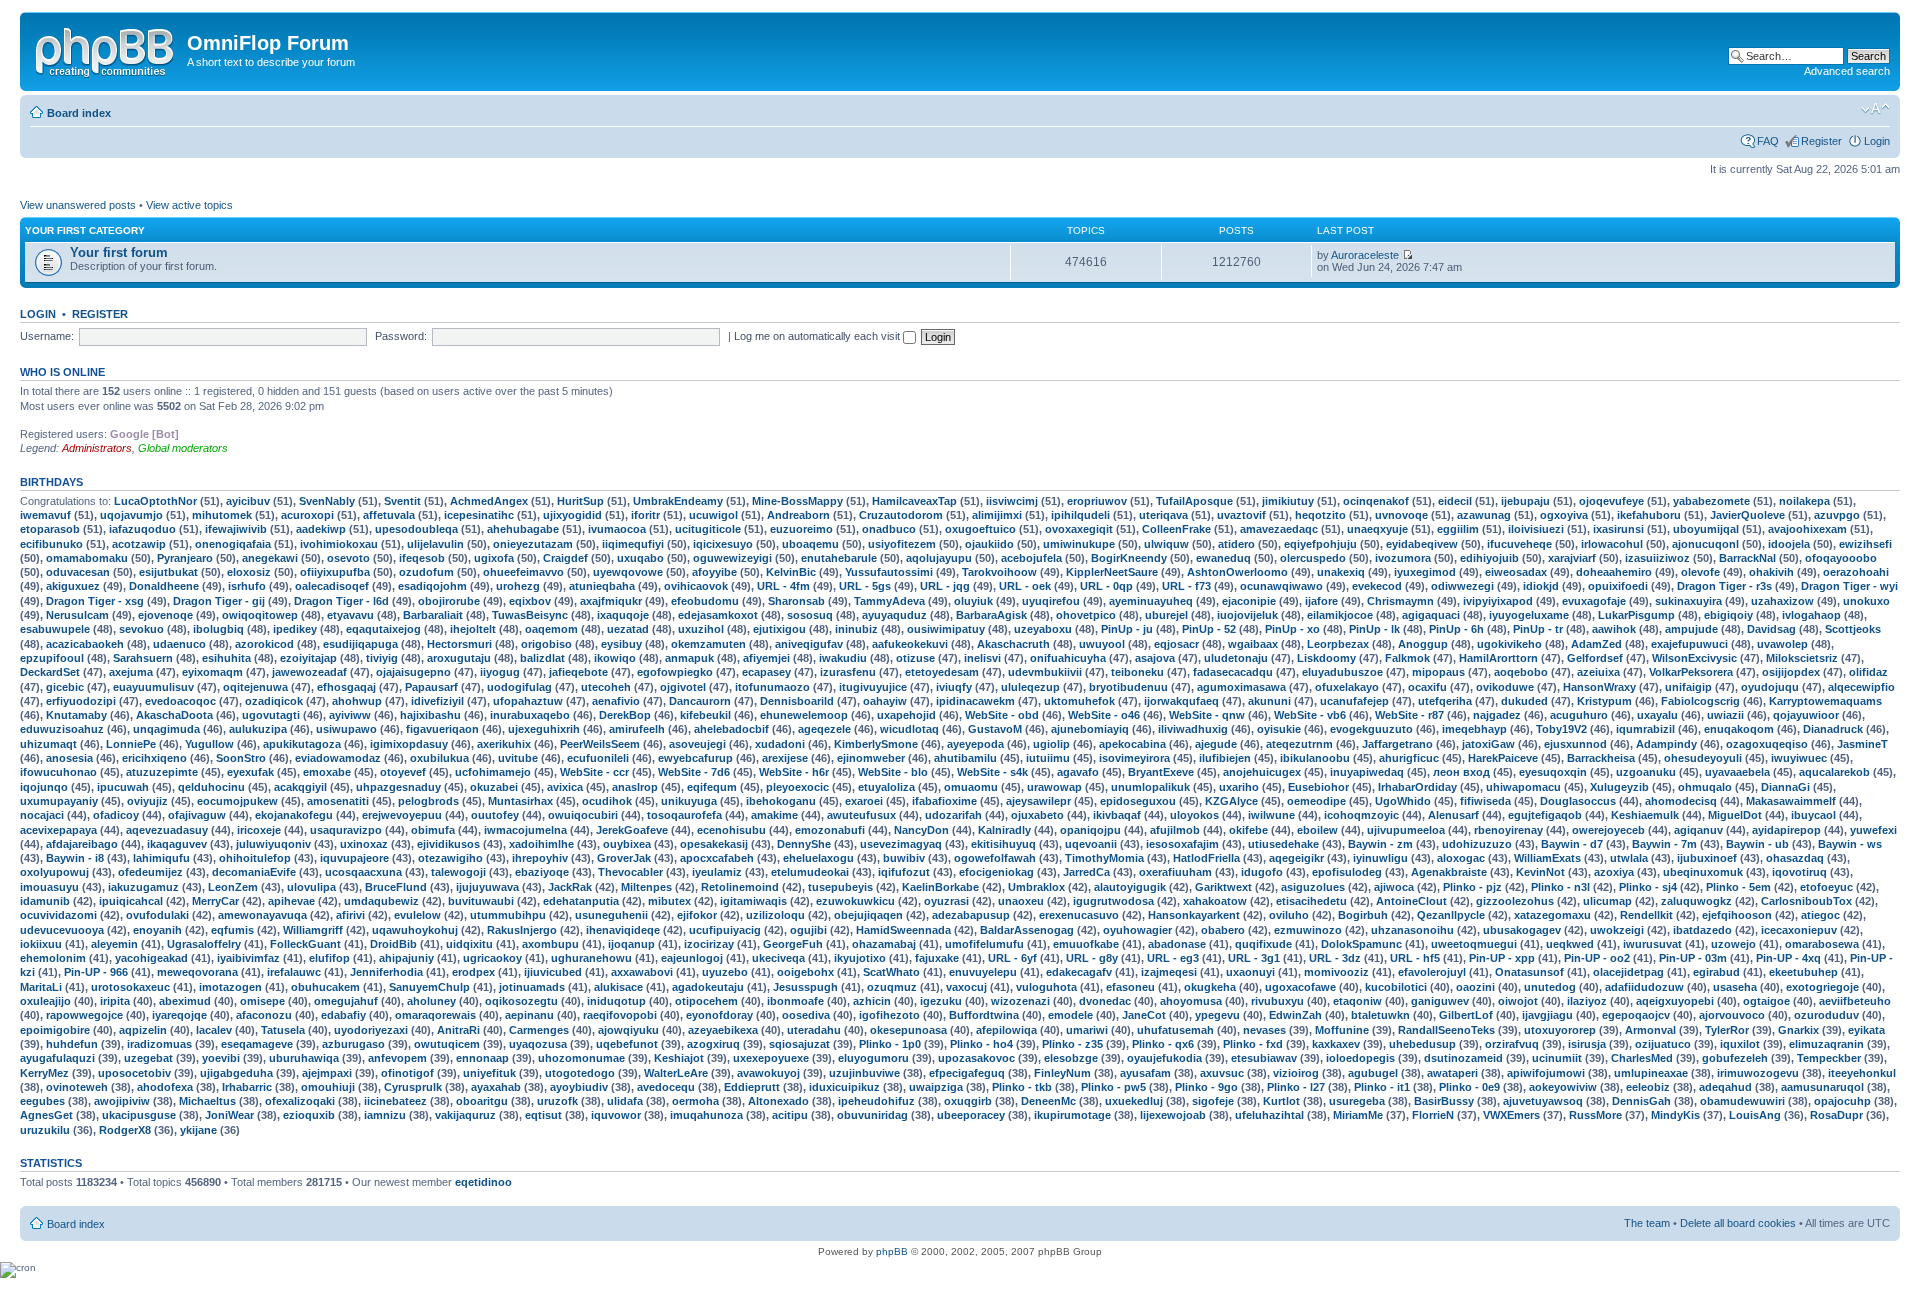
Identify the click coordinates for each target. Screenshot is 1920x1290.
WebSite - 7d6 (694, 772)
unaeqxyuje (1377, 529)
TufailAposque (1194, 501)
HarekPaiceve (1503, 758)
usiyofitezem (902, 544)
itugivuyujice (873, 687)
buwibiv (904, 858)
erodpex (473, 972)
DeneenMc (1048, 1101)
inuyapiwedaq (1367, 772)
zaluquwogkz (1696, 901)
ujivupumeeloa (1406, 830)
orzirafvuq (1512, 1044)
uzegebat (148, 1058)
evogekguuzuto (1371, 729)
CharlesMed (1642, 1058)
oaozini (1475, 987)
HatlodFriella (1206, 858)
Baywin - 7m (1664, 844)
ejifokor (697, 915)
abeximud (185, 1001)
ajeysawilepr (1038, 801)
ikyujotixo (860, 958)
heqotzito (1320, 515)
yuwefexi (1873, 830)
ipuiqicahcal (131, 901)
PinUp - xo (1292, 629)
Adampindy (1666, 744)
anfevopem (397, 1058)
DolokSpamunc (1361, 944)
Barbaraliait (433, 615)
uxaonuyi (1250, 972)
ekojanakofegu (294, 815)
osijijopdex (1791, 672)
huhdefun (72, 1044)
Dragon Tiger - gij (219, 601)
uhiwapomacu (1523, 787)
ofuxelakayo (1347, 687)
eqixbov (530, 601)
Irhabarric (247, 1087)
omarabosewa (1822, 944)
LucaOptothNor (155, 501)
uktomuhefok (1079, 701)
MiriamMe (1358, 1115)
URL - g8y (1092, 958)
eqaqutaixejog (383, 629)
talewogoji (458, 872)
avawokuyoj (768, 1073)
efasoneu (1130, 987)
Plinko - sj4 (1648, 887)
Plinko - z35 (1072, 1044)
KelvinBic (791, 572)
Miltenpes (646, 887)
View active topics (189, 205)
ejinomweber (871, 758)
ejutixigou (779, 629)
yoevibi (221, 1058)
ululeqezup (1030, 687)
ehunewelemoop (804, 715)
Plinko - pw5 (1113, 1087)
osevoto (348, 558)
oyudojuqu (1770, 687)
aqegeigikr (1296, 858)
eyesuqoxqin (1553, 772)
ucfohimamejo (493, 772)
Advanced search (1847, 71)
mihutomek (222, 515)
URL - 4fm (783, 586)
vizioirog (1296, 1073)
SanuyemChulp (429, 987)
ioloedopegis (1360, 1058)
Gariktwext (1223, 887)
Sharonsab (796, 601)
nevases (1264, 1030)
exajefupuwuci (1689, 644)
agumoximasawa (1241, 687)
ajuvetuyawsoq (1543, 1101)
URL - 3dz (1335, 958)
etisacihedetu (1311, 901)
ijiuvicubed (553, 972)
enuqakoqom (1739, 729)
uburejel (1166, 615)
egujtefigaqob (1545, 815)
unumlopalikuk (1150, 787)
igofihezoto (889, 1015)
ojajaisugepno (413, 672)
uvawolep (1782, 644)
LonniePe (131, 744)
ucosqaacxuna (363, 872)
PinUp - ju (1127, 629)
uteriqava (1163, 515)
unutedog (1550, 987)
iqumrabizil (1645, 729)
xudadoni (780, 744)
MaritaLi (41, 987)
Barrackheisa (1601, 758)
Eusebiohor (1318, 787)
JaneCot (1144, 1015)
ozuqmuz (892, 987)
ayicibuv (248, 501)
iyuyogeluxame (1529, 615)
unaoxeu (1021, 901)
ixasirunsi (1618, 529)
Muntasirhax (520, 801)
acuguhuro (1579, 715)
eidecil (1455, 501)
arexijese (785, 758)
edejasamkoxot (718, 615)
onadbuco (889, 529)
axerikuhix (504, 744)
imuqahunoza (706, 1115)
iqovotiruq (1799, 872)
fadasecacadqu (1233, 672)
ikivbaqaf (1117, 815)
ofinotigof (407, 1073)
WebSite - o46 (1104, 715)
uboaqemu (810, 544)
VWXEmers (1511, 1115)
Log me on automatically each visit (818, 336)
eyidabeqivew (1422, 544)
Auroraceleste (1365, 255)
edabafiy (343, 1015)
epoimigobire (55, 1030)
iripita (115, 1001)
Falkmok (1407, 658)
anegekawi (270, 558)
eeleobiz (1648, 1087)
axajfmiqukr (611, 601)
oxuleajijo (45, 1001)
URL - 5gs (865, 586)
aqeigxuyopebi (1675, 1001)
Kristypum (1604, 701)
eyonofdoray (719, 1015)
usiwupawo (346, 729)
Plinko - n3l (1560, 887)
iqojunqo (44, 787)
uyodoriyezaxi (371, 1030)
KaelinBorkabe (940, 887)
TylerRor (1727, 1030)
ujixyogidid (572, 515)
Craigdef (565, 558)
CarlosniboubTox (1806, 901)
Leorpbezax (1338, 644)
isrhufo (247, 586)
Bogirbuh (1363, 915)
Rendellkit (1646, 915)
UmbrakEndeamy (678, 501)
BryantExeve (1161, 772)
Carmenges (539, 1030)
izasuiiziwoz (1657, 558)
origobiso (546, 644)
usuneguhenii (611, 915)
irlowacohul (1612, 544)
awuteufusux (861, 815)
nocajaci (42, 815)
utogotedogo (580, 1073)
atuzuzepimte (162, 772)
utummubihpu (508, 915)
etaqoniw (1357, 1001)
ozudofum (426, 572)
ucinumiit (1557, 1058)
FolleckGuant (305, 944)
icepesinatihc (479, 515)
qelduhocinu (211, 787)
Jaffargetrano (1397, 744)
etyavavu (350, 615)
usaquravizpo (346, 830)
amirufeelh (637, 729)
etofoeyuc (1826, 887)
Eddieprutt (752, 1087)
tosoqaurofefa (684, 815)
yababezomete (1711, 501)
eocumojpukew (237, 801)
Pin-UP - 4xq (1788, 958)
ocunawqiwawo (1281, 586)
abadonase (1177, 944)
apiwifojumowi (1546, 1073)
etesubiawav (1264, 1058)
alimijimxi (997, 515)
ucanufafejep (1354, 701)
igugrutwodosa (1113, 901)
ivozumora (1403, 558)
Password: (401, 336)
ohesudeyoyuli (1703, 758)
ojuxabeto (1037, 815)
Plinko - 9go (1206, 1087)
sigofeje (1213, 1101)
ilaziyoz (1587, 1001)
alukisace (618, 987)
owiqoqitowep (260, 615)
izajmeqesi (1169, 972)
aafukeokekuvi (910, 644)
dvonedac (1105, 1001)
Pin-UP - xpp (1502, 958)
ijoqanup (631, 944)
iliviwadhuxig (1193, 729)
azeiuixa (1598, 672)
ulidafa (625, 1101)
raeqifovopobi (620, 1015)
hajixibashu (430, 715)
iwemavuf (45, 515)
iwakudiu (843, 658)
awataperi (1452, 1073)
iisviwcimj (1012, 501)
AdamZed (1596, 644)
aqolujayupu (939, 558)
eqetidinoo (483, 1182)
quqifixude (1263, 944)
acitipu (790, 1115)
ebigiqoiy (1728, 615)
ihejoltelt (473, 629)
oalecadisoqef (332, 586)
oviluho (1289, 915)
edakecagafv (1079, 972)
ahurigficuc (1409, 758)
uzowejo (1733, 944)
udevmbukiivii (1045, 672)
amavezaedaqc (1279, 529)
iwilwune (1271, 815)
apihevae (291, 901)
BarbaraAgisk (991, 615)
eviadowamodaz (338, 758)
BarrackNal (1747, 558)
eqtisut (543, 1115)
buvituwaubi (481, 901)
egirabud (1716, 972)
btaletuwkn (1380, 1015)
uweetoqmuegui (1474, 944)
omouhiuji (328, 1087)
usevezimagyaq (901, 844)
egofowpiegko (675, 672)
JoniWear (229, 1115)
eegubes (42, 1101)
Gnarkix (1798, 1030)
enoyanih (157, 930)
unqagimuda (166, 729)
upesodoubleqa (416, 529)
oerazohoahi (1856, 572)
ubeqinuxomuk (1703, 872)
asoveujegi (697, 744)
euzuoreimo (801, 529)
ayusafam (1145, 1073)
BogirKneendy (1129, 558)
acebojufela (1031, 558)
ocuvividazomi (58, 915)
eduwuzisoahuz (62, 729)
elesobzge (1071, 1058)
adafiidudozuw (1644, 987)
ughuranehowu (591, 958)
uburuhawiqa (304, 1058)
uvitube (518, 758)
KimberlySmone (876, 744)
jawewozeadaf (309, 672)
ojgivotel (683, 687)
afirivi (350, 915)
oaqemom (551, 629)
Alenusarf (1453, 815)
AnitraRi (458, 1030)
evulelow (417, 915)
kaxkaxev (1336, 1044)
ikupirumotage (1072, 1115)
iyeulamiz (717, 872)
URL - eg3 (1173, 958)
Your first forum (119, 252)
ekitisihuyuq (1003, 844)
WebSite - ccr (594, 772)
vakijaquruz (465, 1115)
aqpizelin (143, 1030)
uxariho (1239, 787)
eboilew (1317, 830)
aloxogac (1461, 858)
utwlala (1629, 858)
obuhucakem (325, 987)
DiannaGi (1785, 787)
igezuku (941, 1001)
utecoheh (606, 687)
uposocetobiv (134, 1073)
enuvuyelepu (983, 972)
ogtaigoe (1766, 1001)
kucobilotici (1396, 987)
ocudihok (607, 801)
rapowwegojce (84, 1015)
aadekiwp (321, 529)
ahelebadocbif (731, 729)
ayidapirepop (1786, 830)
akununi (1269, 701)
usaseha (1735, 987)
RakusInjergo (522, 930)
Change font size (1875, 109)
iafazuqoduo (142, 529)
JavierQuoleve (1747, 515)
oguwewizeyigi (732, 558)
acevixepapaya (58, 830)
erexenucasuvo (1079, 915)
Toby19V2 (1561, 729)
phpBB (892, 1251)
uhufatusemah (1175, 1030)
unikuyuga (689, 801)
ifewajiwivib (236, 529)
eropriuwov (1097, 501)
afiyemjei (766, 658)
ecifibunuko (51, 544)
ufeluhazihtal (1269, 1115)
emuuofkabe (1086, 944)
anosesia (69, 758)
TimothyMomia (1104, 858)
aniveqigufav (809, 644)
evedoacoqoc (180, 701)
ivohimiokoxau (339, 544)
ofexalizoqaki (300, 1101)
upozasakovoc (976, 1058)
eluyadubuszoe (1342, 672)
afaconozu (264, 1015)
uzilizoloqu (775, 915)
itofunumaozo (772, 687)
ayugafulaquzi (57, 1058)
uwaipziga (936, 1087)
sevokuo (141, 629)
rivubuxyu (1277, 1001)
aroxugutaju (459, 658)
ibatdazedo (1702, 930)
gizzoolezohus (1515, 901)
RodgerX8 (125, 1130)
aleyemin (114, 944)
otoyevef (403, 772)
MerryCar (215, 901)
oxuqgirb (968, 1101)
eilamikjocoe (1340, 615)
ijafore (1321, 601)
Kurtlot (1281, 1101)
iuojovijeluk (1247, 615)
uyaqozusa (538, 1044)
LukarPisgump (1636, 615)
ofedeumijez (150, 872)
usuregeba (1357, 1101)
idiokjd (1541, 586)
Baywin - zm (1380, 844)
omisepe (262, 1001)
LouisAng (1755, 1115)
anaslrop (635, 787)
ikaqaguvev (177, 844)
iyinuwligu (1380, 858)
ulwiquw (1166, 544)
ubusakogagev (1522, 930)
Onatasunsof (1529, 972)
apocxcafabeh (717, 858)
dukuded (1524, 701)
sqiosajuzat (799, 1044)
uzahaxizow (1782, 601)
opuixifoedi (1618, 586)
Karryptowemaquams (1825, 701)
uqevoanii (1091, 844)
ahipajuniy (406, 958)
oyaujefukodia (1164, 1058)
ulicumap (1607, 901)
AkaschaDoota (174, 715)
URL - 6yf (1012, 958)
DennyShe (804, 844)
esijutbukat (168, 572)
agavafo (1078, 772)
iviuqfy (954, 687)
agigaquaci (1431, 615)
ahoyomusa (1191, 1001)
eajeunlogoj (692, 958)
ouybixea (627, 844)
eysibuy (621, 644)
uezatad (628, 629)
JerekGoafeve (632, 830)
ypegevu (1217, 1015)
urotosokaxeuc (130, 987)
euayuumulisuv (153, 687)
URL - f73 (1186, 586)
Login (1877, 141)
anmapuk (689, 658)
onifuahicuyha (1068, 658)
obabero (1223, 930)
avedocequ (666, 1087)
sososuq (810, 615)
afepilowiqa (1006, 1030)
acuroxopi (307, 515)
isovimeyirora (1134, 758)
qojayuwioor (1806, 715)
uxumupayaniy (59, 801)
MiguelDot (1735, 815)
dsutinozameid (1463, 1058)
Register (1821, 141)
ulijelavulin (435, 544)
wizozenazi (1020, 1001)
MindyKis (1675, 1115)
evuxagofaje (1594, 601)
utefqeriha (1445, 701)
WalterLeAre (676, 1073)
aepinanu (529, 1015)
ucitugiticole (708, 529)
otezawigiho (450, 858)
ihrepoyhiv (540, 858)
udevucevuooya (62, 930)
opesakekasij (714, 844)
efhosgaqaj (346, 687)
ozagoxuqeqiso (1767, 744)
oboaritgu (482, 1101)
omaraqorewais (435, 1015)
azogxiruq (713, 1044)
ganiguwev (1440, 1001)
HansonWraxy (1599, 687)
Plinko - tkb (1022, 1087)
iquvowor (616, 1115)
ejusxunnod (1575, 744)
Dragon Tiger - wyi (1849, 586)
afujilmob (1175, 830)
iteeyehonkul (1862, 1073)
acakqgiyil (300, 787)
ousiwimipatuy (946, 629)
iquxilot (1740, 1044)
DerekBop (625, 715)
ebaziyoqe (542, 872)
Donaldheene (164, 586)
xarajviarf (1572, 558)
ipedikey (295, 629)
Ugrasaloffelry (204, 944)
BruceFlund (396, 887)
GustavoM (995, 729)
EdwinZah (1295, 1015)
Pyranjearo (185, 558)
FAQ (1768, 141)
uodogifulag (519, 687)
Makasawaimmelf (1791, 801)
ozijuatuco (1663, 1044)
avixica (565, 787)
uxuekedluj (1134, 1101)
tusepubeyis (840, 887)
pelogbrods (428, 801)
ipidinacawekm (975, 701)
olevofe (1700, 572)
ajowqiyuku (628, 1030)
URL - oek (1025, 586)
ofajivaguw (197, 815)
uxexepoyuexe (771, 1058)
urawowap (1054, 787)
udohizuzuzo (1477, 844)
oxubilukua (439, 758)
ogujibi (808, 930)
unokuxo (1866, 601)
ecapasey (766, 672)
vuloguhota (1046, 987)
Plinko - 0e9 (1469, 1087)
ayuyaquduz (894, 615)
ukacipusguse (139, 1115)
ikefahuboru (1649, 515)
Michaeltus (207, 1101)
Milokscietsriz (1802, 658)
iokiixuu (41, 944)
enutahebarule (839, 558)
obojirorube (449, 601)
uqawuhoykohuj (415, 930)
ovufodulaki (157, 915)
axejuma (131, 672)
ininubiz (856, 629)
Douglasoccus (1578, 801)
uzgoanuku (1646, 772)
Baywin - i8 (75, 858)
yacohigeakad (151, 958)
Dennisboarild (797, 701)
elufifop (329, 958)
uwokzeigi (1617, 930)
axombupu (550, 944)
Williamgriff (313, 930)
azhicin (872, 1001)
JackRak (570, 887)
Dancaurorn (700, 701)
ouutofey (495, 815)
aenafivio (616, 701)
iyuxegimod (1425, 572)
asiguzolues (1313, 887)
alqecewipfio (1861, 687)
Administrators (97, 448)
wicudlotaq (909, 729)
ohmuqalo (1705, 787)
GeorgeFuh (793, 944)
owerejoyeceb (1608, 830)
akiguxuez (73, 586)
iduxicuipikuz (844, 1087)
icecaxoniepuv (1799, 930)
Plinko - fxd (1253, 1044)
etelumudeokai (810, 872)
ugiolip (1051, 744)
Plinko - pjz (1472, 887)
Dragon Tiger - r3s (1724, 586)
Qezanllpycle (1451, 915)
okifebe (1248, 830)
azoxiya (1614, 872)
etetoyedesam (942, 672)
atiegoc (1820, 915)
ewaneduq (1223, 558)
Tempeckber (1829, 1058)
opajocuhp (1842, 1101)
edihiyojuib (1489, 558)
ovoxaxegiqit (1079, 529)
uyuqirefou (1051, 601)
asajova (1155, 658)
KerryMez (44, 1073)
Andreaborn (798, 515)
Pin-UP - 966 (96, 972)
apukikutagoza (302, 744)
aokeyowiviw (1563, 1087)
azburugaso (353, 1044)
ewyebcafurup (695, 758)
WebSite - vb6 (1310, 715)
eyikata (1866, 1030)
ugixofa (494, 558)
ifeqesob (422, 558)
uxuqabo (640, 558)
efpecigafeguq (967, 1073)
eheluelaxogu (818, 858)
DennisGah (1641, 1101)
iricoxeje (259, 830)
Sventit (402, 501)
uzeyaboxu (1043, 629)
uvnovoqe (1401, 515)
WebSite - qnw (1207, 715)
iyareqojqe (179, 1015)
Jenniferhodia (386, 972)
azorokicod (264, 644)
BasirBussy (1444, 1101)
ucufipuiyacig (725, 930)
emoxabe (327, 772)
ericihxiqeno (154, 758)
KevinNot (1540, 872)
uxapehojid (906, 715)
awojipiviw (122, 1101)
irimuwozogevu (1758, 1073)
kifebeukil (705, 715)
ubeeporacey (971, 1115)
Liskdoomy (1326, 658)
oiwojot (1518, 1001)
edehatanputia (581, 901)
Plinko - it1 (1382, 1087)
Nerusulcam (77, 615)
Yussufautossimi (889, 572)
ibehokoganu (781, 801)
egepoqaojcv (1636, 1015)
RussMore (1595, 1115)
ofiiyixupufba (335, 572)
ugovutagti (271, 715)
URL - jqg (945, 586)
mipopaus (1438, 672)
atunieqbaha (602, 586)
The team (1647, 1223)
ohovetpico (1086, 615)
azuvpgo (1837, 515)
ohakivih (1771, 572)
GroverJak (624, 858)
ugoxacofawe (1300, 987)
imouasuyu (49, 887)
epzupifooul (52, 658)
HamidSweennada (903, 930)
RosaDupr (1836, 1115)
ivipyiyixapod (1498, 601)
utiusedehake (1283, 844)
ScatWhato (891, 972)
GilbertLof (1466, 1015)
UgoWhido (1403, 801)
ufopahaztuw (528, 701)
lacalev (214, 1030)
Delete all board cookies (1738, 1223)
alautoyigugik (1130, 887)
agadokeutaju (708, 987)
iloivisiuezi (1536, 529)
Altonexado (778, 1101)
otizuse (915, 658)
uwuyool (1102, 644)
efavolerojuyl (1432, 972)
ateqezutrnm (1299, 744)
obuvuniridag (872, 1115)
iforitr (645, 515)
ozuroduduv (1826, 1015)
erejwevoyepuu (402, 815)
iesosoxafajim (1182, 844)
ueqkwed (1570, 944)
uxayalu (1657, 715)
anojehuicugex (1262, 772)
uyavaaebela (1737, 772)
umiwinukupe (1079, 544)
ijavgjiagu (1547, 1015)
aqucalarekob (1834, 772)
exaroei (864, 801)
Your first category (85, 230)
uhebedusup (1422, 1044)
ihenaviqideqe (623, 930)
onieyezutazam (533, 544)
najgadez (1497, 715)
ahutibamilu (965, 758)
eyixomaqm (212, 672)
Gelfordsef (1595, 658)
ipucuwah (123, 787)
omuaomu (971, 787)
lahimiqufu (161, 858)
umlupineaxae (1651, 1073)
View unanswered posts (78, 205)
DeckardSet (50, 672)
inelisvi (982, 658)
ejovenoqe (165, 615)
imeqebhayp (1474, 729)
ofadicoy (116, 815)
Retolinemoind (740, 887)
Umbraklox (1036, 887)
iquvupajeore (354, 858)
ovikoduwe (1505, 687)
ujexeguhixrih (544, 729)
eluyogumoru (873, 1058)
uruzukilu (45, 1130)
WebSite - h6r (794, 772)
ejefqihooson (1737, 915)
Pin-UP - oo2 (1597, 958)
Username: (47, 336)
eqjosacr (1176, 644)
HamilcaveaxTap (914, 501)
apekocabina (1132, 744)
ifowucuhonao (58, 772)
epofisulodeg (1347, 872)
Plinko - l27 (1296, 1087)
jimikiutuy (1288, 501)
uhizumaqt (48, 744)
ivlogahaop (1811, 615)
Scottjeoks (1853, 629)
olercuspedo (1313, 558)
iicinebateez (395, 1101)
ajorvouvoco (1732, 1015)
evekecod (1377, 586)
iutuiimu (1048, 758)
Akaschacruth (1013, 644)
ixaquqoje (623, 615)
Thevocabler (630, 872)
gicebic (65, 687)
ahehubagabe (523, 529)
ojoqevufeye (1611, 501)
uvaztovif (1241, 515)
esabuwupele (55, 629)
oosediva (806, 1015)
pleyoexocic (797, 787)
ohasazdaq (1795, 858)
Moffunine (1342, 1030)
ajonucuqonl (1705, 544)
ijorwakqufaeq (1181, 701)
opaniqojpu (1090, 830)
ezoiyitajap (308, 658)
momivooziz (1336, 972)
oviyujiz (147, 801)
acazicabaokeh (85, 644)
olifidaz (1868, 672)
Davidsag (1771, 629)
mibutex (669, 901)
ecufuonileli (598, 758)
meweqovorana (197, 972)
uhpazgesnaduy (398, 787)
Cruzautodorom (901, 515)
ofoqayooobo (1841, 558)
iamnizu (385, 1115)
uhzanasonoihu (1412, 930)
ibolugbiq (218, 629)
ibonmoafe (795, 1001)
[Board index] (106, 49)
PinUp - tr (1538, 629)
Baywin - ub (1757, 844)
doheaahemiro (1614, 572)
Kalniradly (1004, 830)
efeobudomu (705, 601)
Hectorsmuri (459, 644)
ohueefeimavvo (523, 572)
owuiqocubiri (583, 815)
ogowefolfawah (995, 858)
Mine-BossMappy (797, 501)
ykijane (198, 1130)
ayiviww (350, 715)
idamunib (45, 901)
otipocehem (706, 1001)
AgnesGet (46, 1115)
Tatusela (283, 1030)
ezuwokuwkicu (855, 901)
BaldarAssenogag (1027, 930)
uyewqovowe (628, 572)
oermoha (695, 1101)
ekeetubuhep (1803, 972)
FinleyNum (1062, 1073)
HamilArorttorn (1498, 658)
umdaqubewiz (381, 901)
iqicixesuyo (723, 544)
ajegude (1216, 744)
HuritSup (580, 501)
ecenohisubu (731, 830)
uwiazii (1725, 715)
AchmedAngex (489, 501)
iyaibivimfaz (248, 958)
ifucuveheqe (1519, 544)
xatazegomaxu (1552, 915)
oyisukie (1279, 729)
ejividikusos (448, 844)
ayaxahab (496, 1087)
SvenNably (327, 501)
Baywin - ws (1850, 844)
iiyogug (500, 672)
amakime (774, 815)
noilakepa (1804, 501)
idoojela (1789, 544)
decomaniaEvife (254, 872)
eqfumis (232, 930)
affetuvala (389, 515)
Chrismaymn (1400, 601)
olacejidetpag (1628, 972)
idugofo (1262, 872)
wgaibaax (1253, 644)
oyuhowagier (1137, 930)
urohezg (518, 586)
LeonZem (233, 887)
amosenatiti (338, 801)
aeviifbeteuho (1855, 1001)
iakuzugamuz (143, 887)
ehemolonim (53, 958)
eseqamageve (257, 1044)
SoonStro (241, 758)
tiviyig (382, 658)
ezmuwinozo (1308, 930)
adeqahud (1725, 1087)
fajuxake (937, 958)
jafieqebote (578, 672)
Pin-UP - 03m (1693, 958)
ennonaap (482, 1058)
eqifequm (712, 787)
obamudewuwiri (1742, 1101)
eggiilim (1458, 529)
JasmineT (1862, 744)
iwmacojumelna (525, 830)
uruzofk (557, 1101)
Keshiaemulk (1645, 815)
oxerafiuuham (1175, 872)
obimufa (433, 830)
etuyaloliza (886, 787)
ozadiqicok (274, 701)
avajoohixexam (1807, 529)
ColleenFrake (1176, 529)
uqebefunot (627, 1044)
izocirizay (709, 944)
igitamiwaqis (753, 901)
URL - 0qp (1106, 586)
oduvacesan (78, 572)
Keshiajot (679, 1058)
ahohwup (357, 701)
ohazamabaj (884, 944)
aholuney (431, 1001)
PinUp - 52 (1209, 629)
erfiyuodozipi (81, 701)
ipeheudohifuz (876, 1101)
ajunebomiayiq (1090, 729)
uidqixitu (469, 944)
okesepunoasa (908, 1030)
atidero (1236, 544)
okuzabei (494, 787)
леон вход (1461, 772)
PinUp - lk (1374, 629)
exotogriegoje (1822, 987)
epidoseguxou (1138, 801)
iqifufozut (904, 872)
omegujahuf (346, 1001)
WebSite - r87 (1409, 715)
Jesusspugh (805, 987)
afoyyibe (714, 572)
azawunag (1484, 515)
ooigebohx (805, 972)
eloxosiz (249, 572)
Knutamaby (76, 715)
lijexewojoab (1173, 1115)
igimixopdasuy (409, 744)
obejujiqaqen (868, 915)
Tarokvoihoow (999, 572)
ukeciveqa (778, 958)
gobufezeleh (1735, 1058)
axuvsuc (1222, 1073)
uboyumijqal (1706, 529)
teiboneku (1137, 672)
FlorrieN (1433, 1115)
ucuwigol (713, 515)
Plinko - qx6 (1163, 1044)
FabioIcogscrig (1700, 701)
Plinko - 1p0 (890, 1044)
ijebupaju (1525, 501)
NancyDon (921, 830)
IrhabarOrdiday (1417, 787)
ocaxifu (1427, 687)
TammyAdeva (889, 601)
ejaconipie (1249, 601)
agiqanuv (1698, 830)
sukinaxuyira (1688, 601)
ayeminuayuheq (1151, 601)
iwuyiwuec (1799, 758)
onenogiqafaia (233, 544)
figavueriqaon (442, 729)
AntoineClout (1411, 901)
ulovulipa (311, 887)
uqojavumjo (131, 515)
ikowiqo (615, 658)
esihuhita (226, 658)
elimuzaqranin (1826, 1044)
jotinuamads (532, 987)
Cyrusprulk (413, 1087)
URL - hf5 (1415, 958)
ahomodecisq (1681, 801)
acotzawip (139, 544)
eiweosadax (1516, 572)
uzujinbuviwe (864, 1073)
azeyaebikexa (723, 1030)
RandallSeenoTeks (1446, 1030)
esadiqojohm (432, 586)
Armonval (1650, 1030)
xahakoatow (1215, 901)
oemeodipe (1316, 801)
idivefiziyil (437, 701)
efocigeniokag (996, 872)
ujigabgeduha (236, 1073)
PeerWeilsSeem (600, 744)
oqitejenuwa (255, 687)
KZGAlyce (1231, 801)
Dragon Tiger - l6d (341, 601)
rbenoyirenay (1508, 830)
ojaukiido (989, 544)
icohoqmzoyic (1361, 815)
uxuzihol (701, 629)
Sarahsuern (143, 658)
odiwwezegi (1462, 586)
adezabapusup (971, 915)
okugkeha (1210, 987)
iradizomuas (159, 1044)
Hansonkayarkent (1194, 915)
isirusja (1587, 1044)
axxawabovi (642, 972)
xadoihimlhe (541, 844)
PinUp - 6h (1456, 629)
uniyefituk (489, 1073)
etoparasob (50, 529)
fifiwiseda (1485, 801)
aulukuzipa (258, 729)
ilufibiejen (1225, 758)
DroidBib (393, 944)
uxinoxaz (364, 844)
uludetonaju (1236, 658)
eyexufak (250, 772)
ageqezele (824, 729)
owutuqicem (447, 1044)
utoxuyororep (1560, 1030)
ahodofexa (165, 1087)
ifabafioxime (944, 801)
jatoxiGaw (1488, 744)
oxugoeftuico (980, 529)
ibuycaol (1813, 815)
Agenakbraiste (1449, 872)
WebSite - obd (1002, 715)
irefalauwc (294, 972)
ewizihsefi (1865, 544)
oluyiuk (973, 601)
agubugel (1373, 1073)
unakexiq (1341, 572)
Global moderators (183, 448)
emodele (1070, 1015)
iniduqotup (616, 1001)
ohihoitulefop (255, 858)
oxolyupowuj (54, 872)
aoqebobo (1521, 672)
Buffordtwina (984, 1015)
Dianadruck (1833, 729)
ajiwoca (1394, 887)
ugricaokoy (492, 958)
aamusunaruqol (1822, 1087)
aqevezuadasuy (167, 830)
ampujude (1691, 629)
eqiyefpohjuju (1320, 544)
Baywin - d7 (1572, 844)
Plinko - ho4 (981, 1044)
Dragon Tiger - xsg (95, 601)
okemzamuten (708, 644)
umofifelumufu (984, 944)
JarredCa (1086, 872)
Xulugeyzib (1619, 787)
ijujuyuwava (487, 887)
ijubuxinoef (1707, 858)
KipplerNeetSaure (1112, 572)
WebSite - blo (893, 772)
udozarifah (953, 815)
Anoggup (1423, 644)
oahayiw (885, 701)
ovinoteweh (77, 1087)
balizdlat (542, 658)
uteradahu (814, 1030)
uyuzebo (725, 972)
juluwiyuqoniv (273, 844)
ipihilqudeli (1080, 515)
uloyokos (1194, 815)
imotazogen (230, 987)
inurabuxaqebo (530, 715)
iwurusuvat (1652, 944)
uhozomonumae (581, 1058)
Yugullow (209, 744)
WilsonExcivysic (1694, 658)
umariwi (1087, 1030)
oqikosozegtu (521, 1001)
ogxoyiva (1564, 515)
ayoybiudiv (579, 1087)
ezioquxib (309, 1115)
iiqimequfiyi (633, 544)
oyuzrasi (946, 901)
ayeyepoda (975, 744)
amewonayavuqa (262, 915)
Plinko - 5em (1738, 887)
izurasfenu (848, 672)
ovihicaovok (696, 586)
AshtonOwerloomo (1237, 572)
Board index (79, 113)
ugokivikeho (1509, 644)
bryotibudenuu (1128, 687)
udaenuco (179, 644)
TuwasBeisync (530, 615)
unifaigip (1688, 687)
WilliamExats (1547, 858)
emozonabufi (830, 830)
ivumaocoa (617, 529)
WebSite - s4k (992, 772)
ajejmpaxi (327, 1073)
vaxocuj (966, 987)
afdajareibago (82, 844)
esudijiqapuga (360, 644)
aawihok (1614, 629)
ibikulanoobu (1315, 758)
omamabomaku (87, 558)
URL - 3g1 (1254, 958)
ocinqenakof (1376, 501)
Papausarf (431, 687)
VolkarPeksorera (1691, 672)
